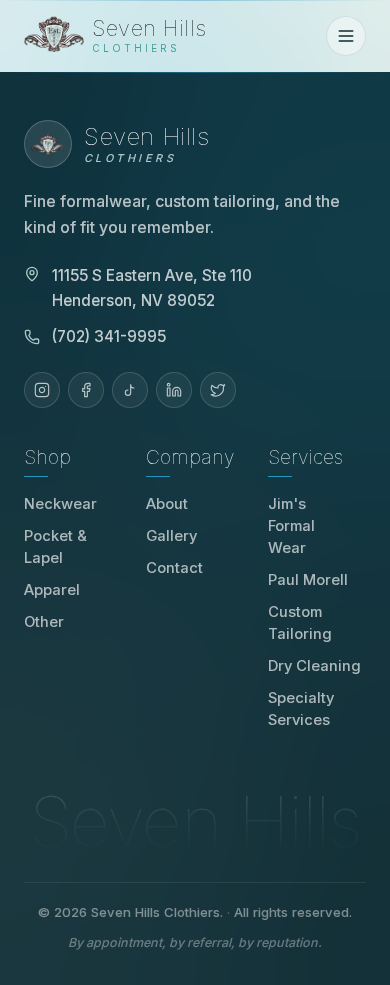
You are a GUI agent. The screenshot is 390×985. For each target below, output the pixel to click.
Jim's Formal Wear (317, 526)
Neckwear (60, 504)
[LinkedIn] (174, 390)
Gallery (171, 536)
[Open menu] (346, 36)
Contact (174, 568)
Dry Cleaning (314, 666)
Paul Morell (315, 580)
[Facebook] (86, 390)
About (167, 504)
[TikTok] (130, 390)
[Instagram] (42, 390)
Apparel (52, 590)
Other (44, 622)
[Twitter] (218, 390)
